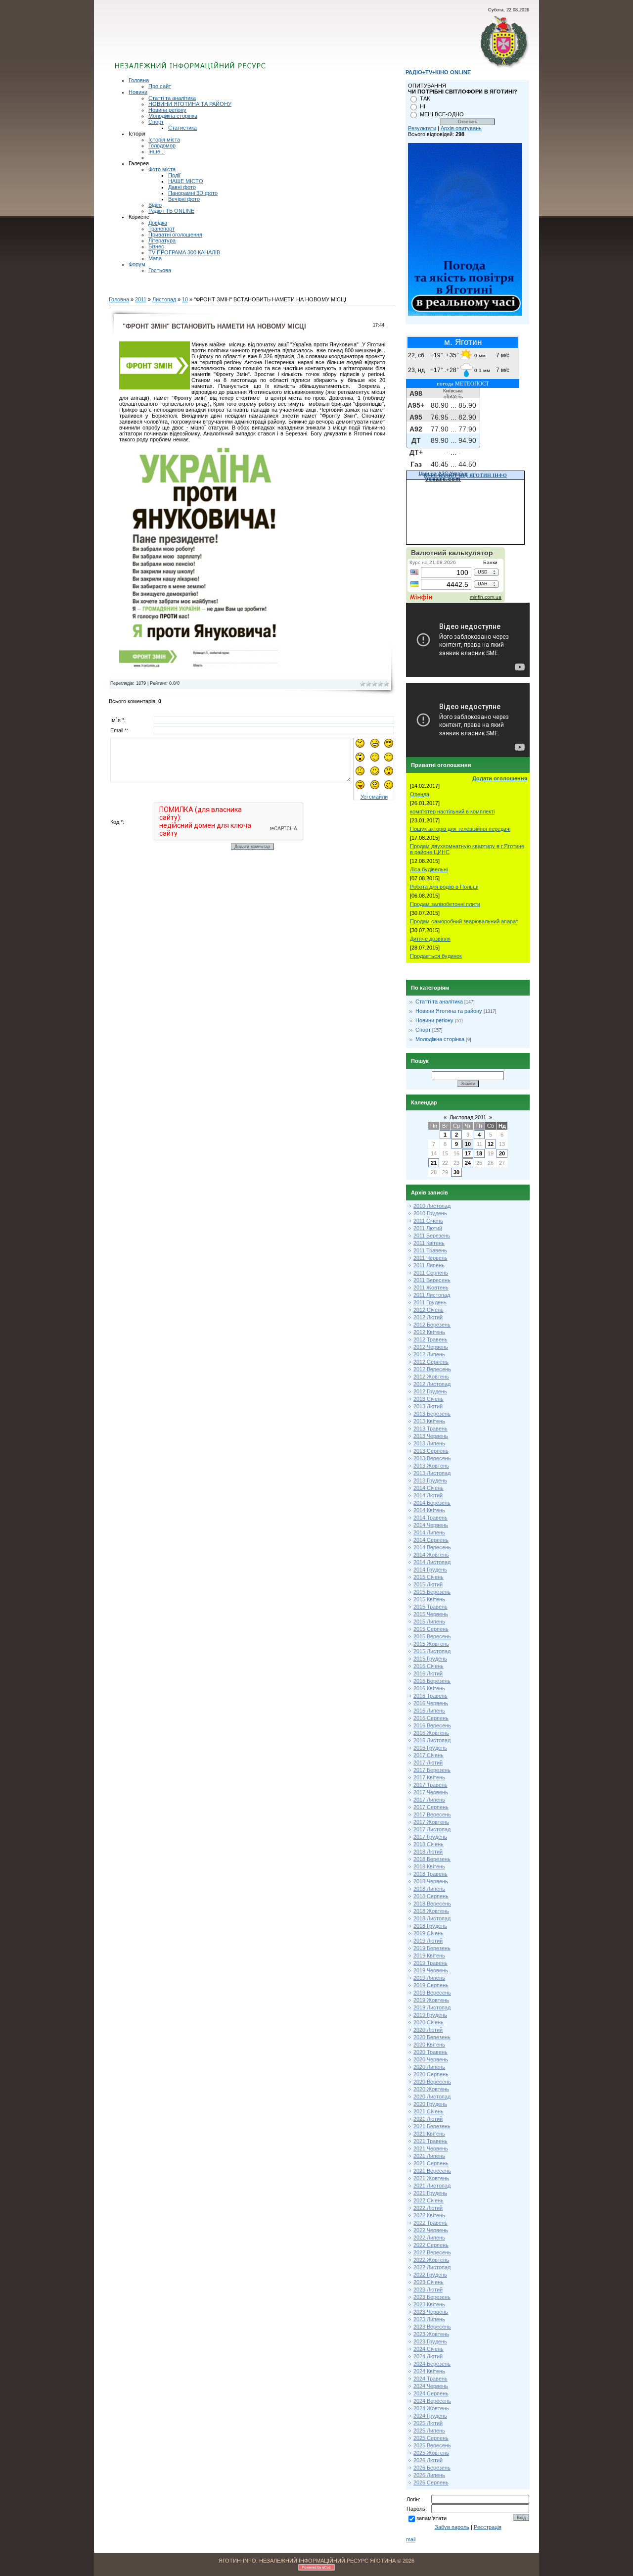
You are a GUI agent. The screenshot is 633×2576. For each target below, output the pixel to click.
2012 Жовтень (431, 1377)
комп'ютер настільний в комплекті (452, 811)
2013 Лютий (428, 1406)
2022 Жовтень (431, 2260)
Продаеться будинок (436, 956)
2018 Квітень (429, 1866)
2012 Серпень (431, 1362)
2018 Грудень (430, 1926)
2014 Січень (429, 1488)
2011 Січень (428, 1221)
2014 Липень (429, 1532)
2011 (141, 299)
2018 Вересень (432, 1904)
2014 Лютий (428, 1495)
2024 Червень (431, 2386)
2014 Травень (430, 1518)
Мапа (155, 258)
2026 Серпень (431, 2482)
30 (456, 1172)
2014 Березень (432, 1503)
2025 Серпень (431, 2438)
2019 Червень (431, 1970)
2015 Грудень (430, 1659)
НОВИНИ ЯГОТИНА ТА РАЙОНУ (190, 104)
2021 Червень (431, 2148)
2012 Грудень (430, 1391)
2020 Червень (431, 2059)
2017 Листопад (432, 1829)
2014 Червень (431, 1525)
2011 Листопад (432, 1295)
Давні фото (182, 187)
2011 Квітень (429, 1243)
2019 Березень (432, 1948)
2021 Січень (429, 2111)
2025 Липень (429, 2431)
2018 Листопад (432, 1918)
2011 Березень (432, 1236)
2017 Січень (429, 1755)
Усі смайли (374, 797)
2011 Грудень (430, 1302)
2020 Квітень (429, 2045)
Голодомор (162, 145)
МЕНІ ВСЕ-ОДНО (442, 114)
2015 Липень (429, 1622)
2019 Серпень (431, 1985)
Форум (137, 264)
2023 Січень (429, 2282)
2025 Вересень (432, 2445)
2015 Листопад (432, 1651)
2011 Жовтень (431, 1288)
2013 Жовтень (431, 1466)
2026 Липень (429, 2475)
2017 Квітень (429, 1777)
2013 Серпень (431, 1451)
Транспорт (161, 229)
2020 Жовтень (431, 2089)
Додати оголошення (500, 778)
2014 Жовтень (431, 1555)
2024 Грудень (430, 2416)
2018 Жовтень (431, 1911)
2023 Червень (431, 2312)
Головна (139, 80)
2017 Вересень (432, 1814)
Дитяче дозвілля (430, 939)
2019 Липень (429, 1978)
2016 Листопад (432, 1740)
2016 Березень (432, 1681)
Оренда (420, 794)
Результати (422, 128)
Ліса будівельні (429, 869)
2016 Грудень (430, 1748)
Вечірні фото (184, 199)
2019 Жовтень (431, 2000)
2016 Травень (430, 1696)
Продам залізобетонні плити (445, 904)
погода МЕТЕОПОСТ (463, 383)
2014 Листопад (432, 1562)
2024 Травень (430, 2379)
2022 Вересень (432, 2252)
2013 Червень (431, 1436)
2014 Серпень (431, 1540)
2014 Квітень (429, 1510)
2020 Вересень (432, 2082)
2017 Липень (429, 1800)
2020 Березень (432, 2037)
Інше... (157, 151)
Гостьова (160, 270)
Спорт (156, 122)
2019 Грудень (430, 2015)
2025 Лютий (428, 2423)
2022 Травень (430, 2223)
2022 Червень (431, 2230)
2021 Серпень (431, 2163)
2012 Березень (432, 1325)
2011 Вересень (432, 1280)
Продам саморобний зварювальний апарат (464, 921)
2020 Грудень (430, 2104)
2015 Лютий (428, 1584)
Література (162, 240)
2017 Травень (430, 1785)
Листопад (164, 299)
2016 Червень (431, 1703)
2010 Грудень (430, 1213)
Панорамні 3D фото (193, 193)
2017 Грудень (430, 1837)
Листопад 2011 (468, 1117)
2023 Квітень (429, 2304)
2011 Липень (429, 1265)
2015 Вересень (432, 1636)
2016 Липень (429, 1711)
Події (174, 175)
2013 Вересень (432, 1458)
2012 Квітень (429, 1332)
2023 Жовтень (431, 2334)
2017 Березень (432, 1770)
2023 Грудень (430, 2341)
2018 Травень (430, 1874)
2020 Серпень (431, 2074)
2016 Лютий (428, 1673)
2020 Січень (429, 2022)
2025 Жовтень (431, 2453)
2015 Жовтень (431, 1644)
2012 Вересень (432, 1369)
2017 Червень (431, 1792)
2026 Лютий (428, 2460)
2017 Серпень (431, 1807)
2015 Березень (432, 1592)
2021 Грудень (430, 2193)
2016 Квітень (429, 1688)
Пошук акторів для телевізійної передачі (460, 829)
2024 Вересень (432, 2401)
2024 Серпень (431, 2393)
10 (185, 299)
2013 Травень (430, 1429)
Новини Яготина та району (449, 1011)
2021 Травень (430, 2141)
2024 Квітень (429, 2371)
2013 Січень (429, 1399)
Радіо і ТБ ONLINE (171, 211)
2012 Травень (430, 1339)
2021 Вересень (432, 2171)
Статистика (182, 128)
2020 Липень (429, 2067)
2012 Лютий (428, 1317)
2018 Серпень (431, 1896)
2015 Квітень (429, 1599)
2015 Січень (429, 1577)
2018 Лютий (428, 1852)
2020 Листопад (432, 2097)
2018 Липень (429, 1889)
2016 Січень (429, 1666)
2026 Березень (432, 2468)
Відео (155, 205)
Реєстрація (488, 2527)
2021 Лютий (428, 2119)
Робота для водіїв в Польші (444, 887)
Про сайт (160, 86)
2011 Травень (430, 1250)
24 (468, 1163)
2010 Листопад (432, 1206)
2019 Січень (429, 1933)
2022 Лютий (428, 2208)
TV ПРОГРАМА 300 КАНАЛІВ (184, 252)
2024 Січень (429, 2349)
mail (411, 2539)
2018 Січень (429, 1844)
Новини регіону (167, 110)
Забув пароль (452, 2527)
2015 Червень (431, 1614)
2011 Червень (430, 1258)
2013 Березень (432, 1414)
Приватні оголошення (175, 235)
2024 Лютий (428, 2356)
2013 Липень (429, 1443)
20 (502, 1153)
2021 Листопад (432, 2186)
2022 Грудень (430, 2275)
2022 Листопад (432, 2267)
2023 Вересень (432, 2327)
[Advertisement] (234, 42)
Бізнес (156, 246)
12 (491, 1144)
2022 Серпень (431, 2245)
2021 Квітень (429, 2134)
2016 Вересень (432, 1725)
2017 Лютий (428, 1763)
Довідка (158, 223)
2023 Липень (429, 2319)
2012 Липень (429, 1354)
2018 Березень (432, 1859)
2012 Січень (429, 1310)
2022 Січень (429, 2200)
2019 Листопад (432, 2007)
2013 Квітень (429, 1421)
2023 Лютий (428, 2290)
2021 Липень (429, 2156)
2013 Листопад (432, 1473)
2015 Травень (430, 1607)
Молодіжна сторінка (173, 116)
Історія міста (164, 140)
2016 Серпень (431, 1718)
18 (479, 1153)
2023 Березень (432, 2297)
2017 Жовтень (431, 1822)
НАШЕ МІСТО (186, 181)
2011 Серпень (431, 1273)
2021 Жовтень (431, 2178)
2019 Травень (430, 1963)
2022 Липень (429, 2238)
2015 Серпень (431, 1629)
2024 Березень (432, 2364)
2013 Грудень (430, 1480)
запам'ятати (431, 2518)
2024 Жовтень (431, 2408)
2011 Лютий (428, 1228)
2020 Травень (430, 2052)
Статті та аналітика (172, 98)
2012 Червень (431, 1347)
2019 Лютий (428, 1941)
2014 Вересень (432, 1547)
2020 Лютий (428, 2030)
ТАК (425, 98)
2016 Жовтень (431, 1733)
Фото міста (162, 169)
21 (434, 1163)
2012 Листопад (432, 1384)
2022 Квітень (429, 2215)
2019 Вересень (432, 1993)
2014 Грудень (430, 1570)
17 (468, 1153)
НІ (423, 106)
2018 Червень (431, 1881)
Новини (138, 92)
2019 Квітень (429, 1956)
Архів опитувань (461, 128)
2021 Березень (432, 2126)
